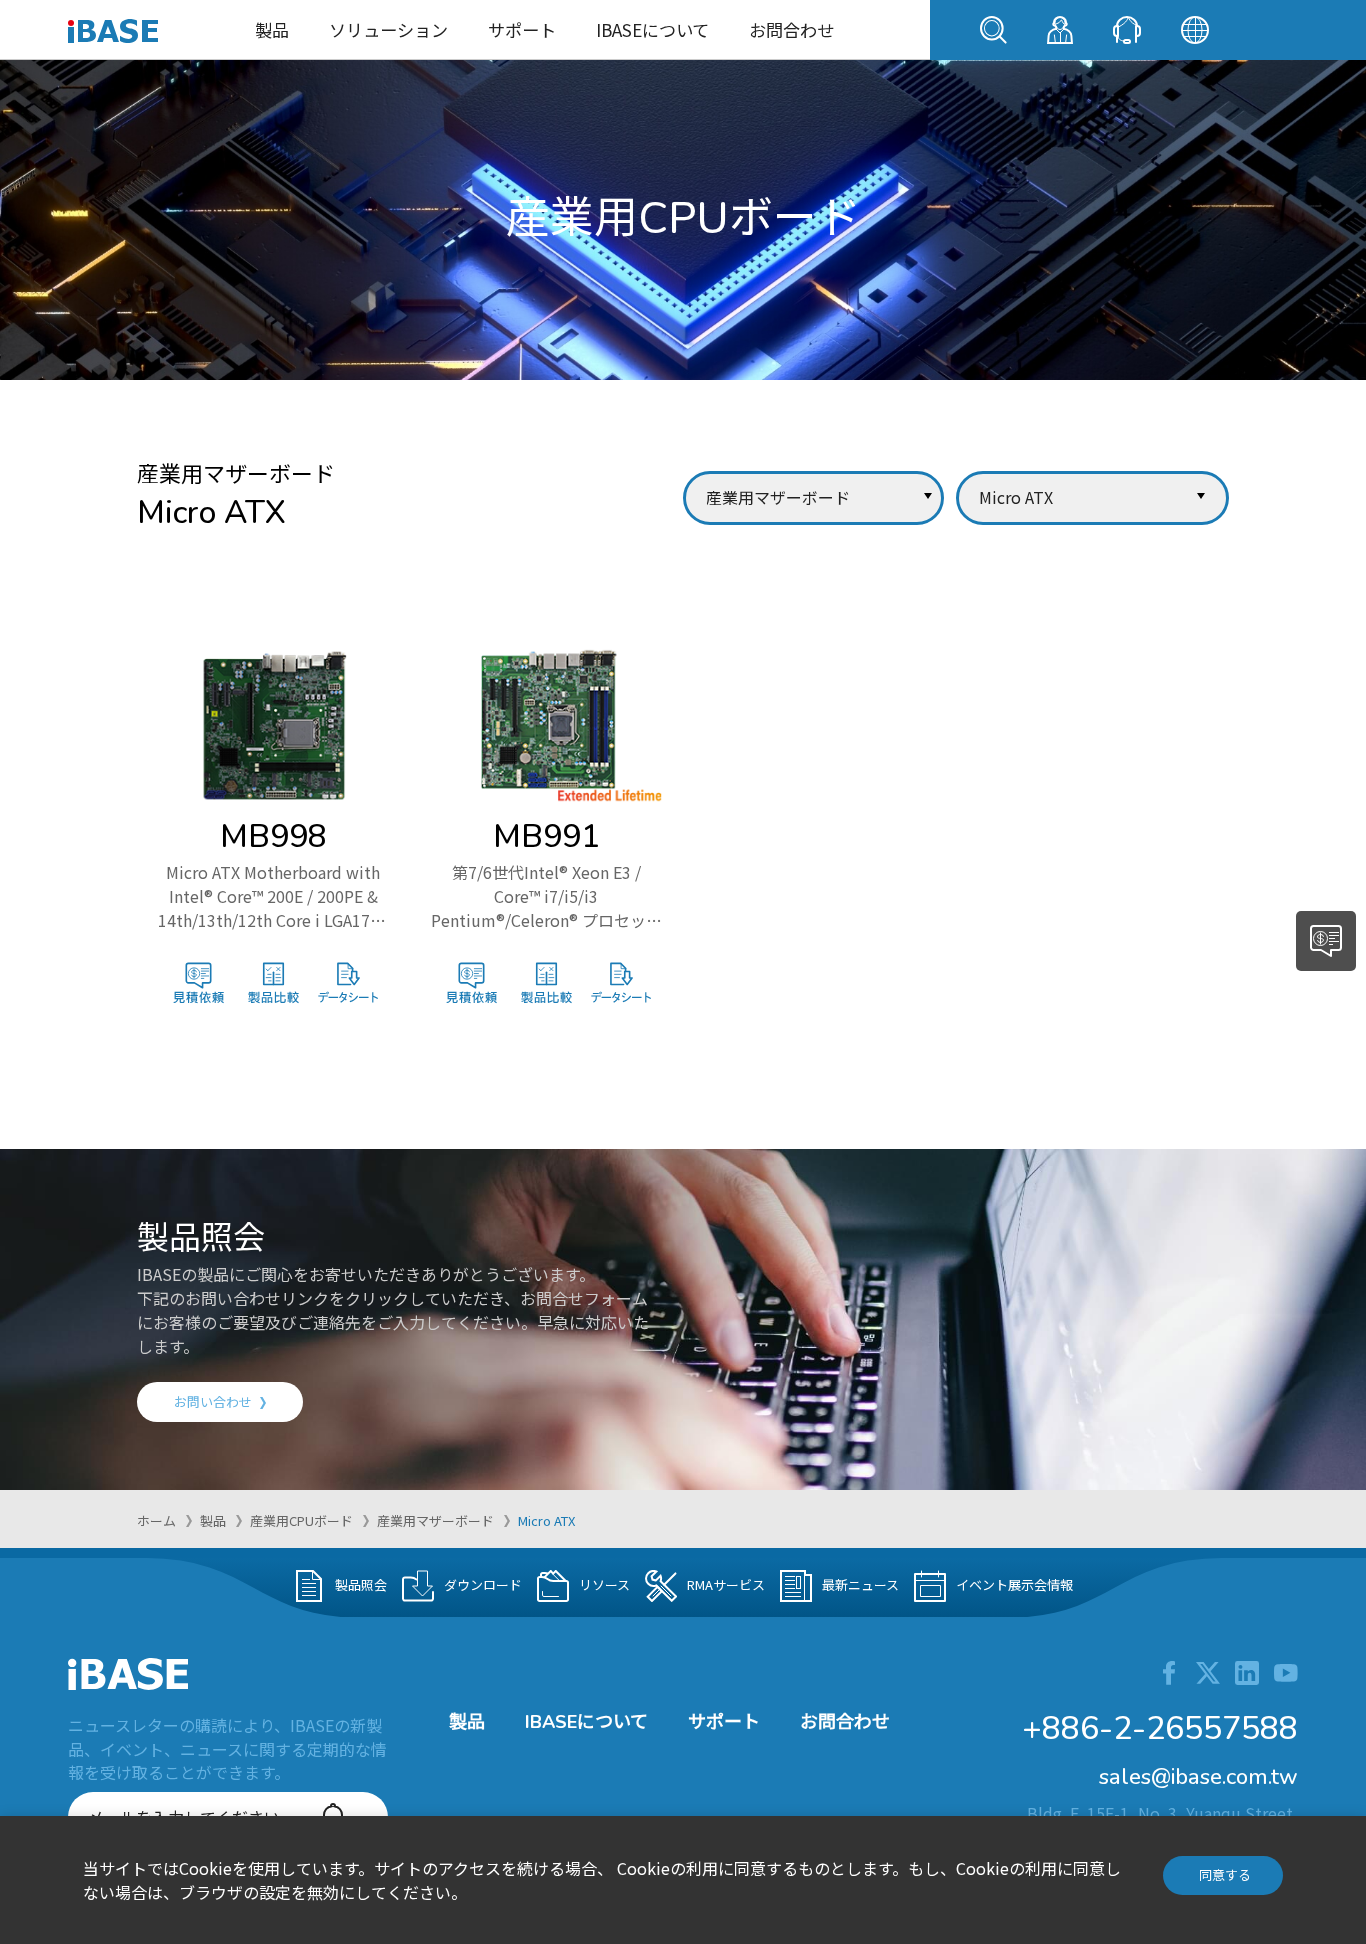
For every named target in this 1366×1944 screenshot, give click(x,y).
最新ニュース (860, 1583)
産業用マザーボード (435, 1520)
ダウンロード (483, 1583)
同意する (1225, 1874)
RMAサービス (726, 1583)
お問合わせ (791, 29)
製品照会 (361, 1583)
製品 (272, 29)
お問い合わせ (213, 1401)
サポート (522, 29)
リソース (604, 1583)
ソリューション (388, 29)
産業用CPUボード (301, 1520)
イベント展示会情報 (1014, 1583)
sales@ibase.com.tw (1198, 1777)
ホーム (156, 1520)
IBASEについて (652, 29)
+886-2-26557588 (1160, 1728)
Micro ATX (546, 1520)
